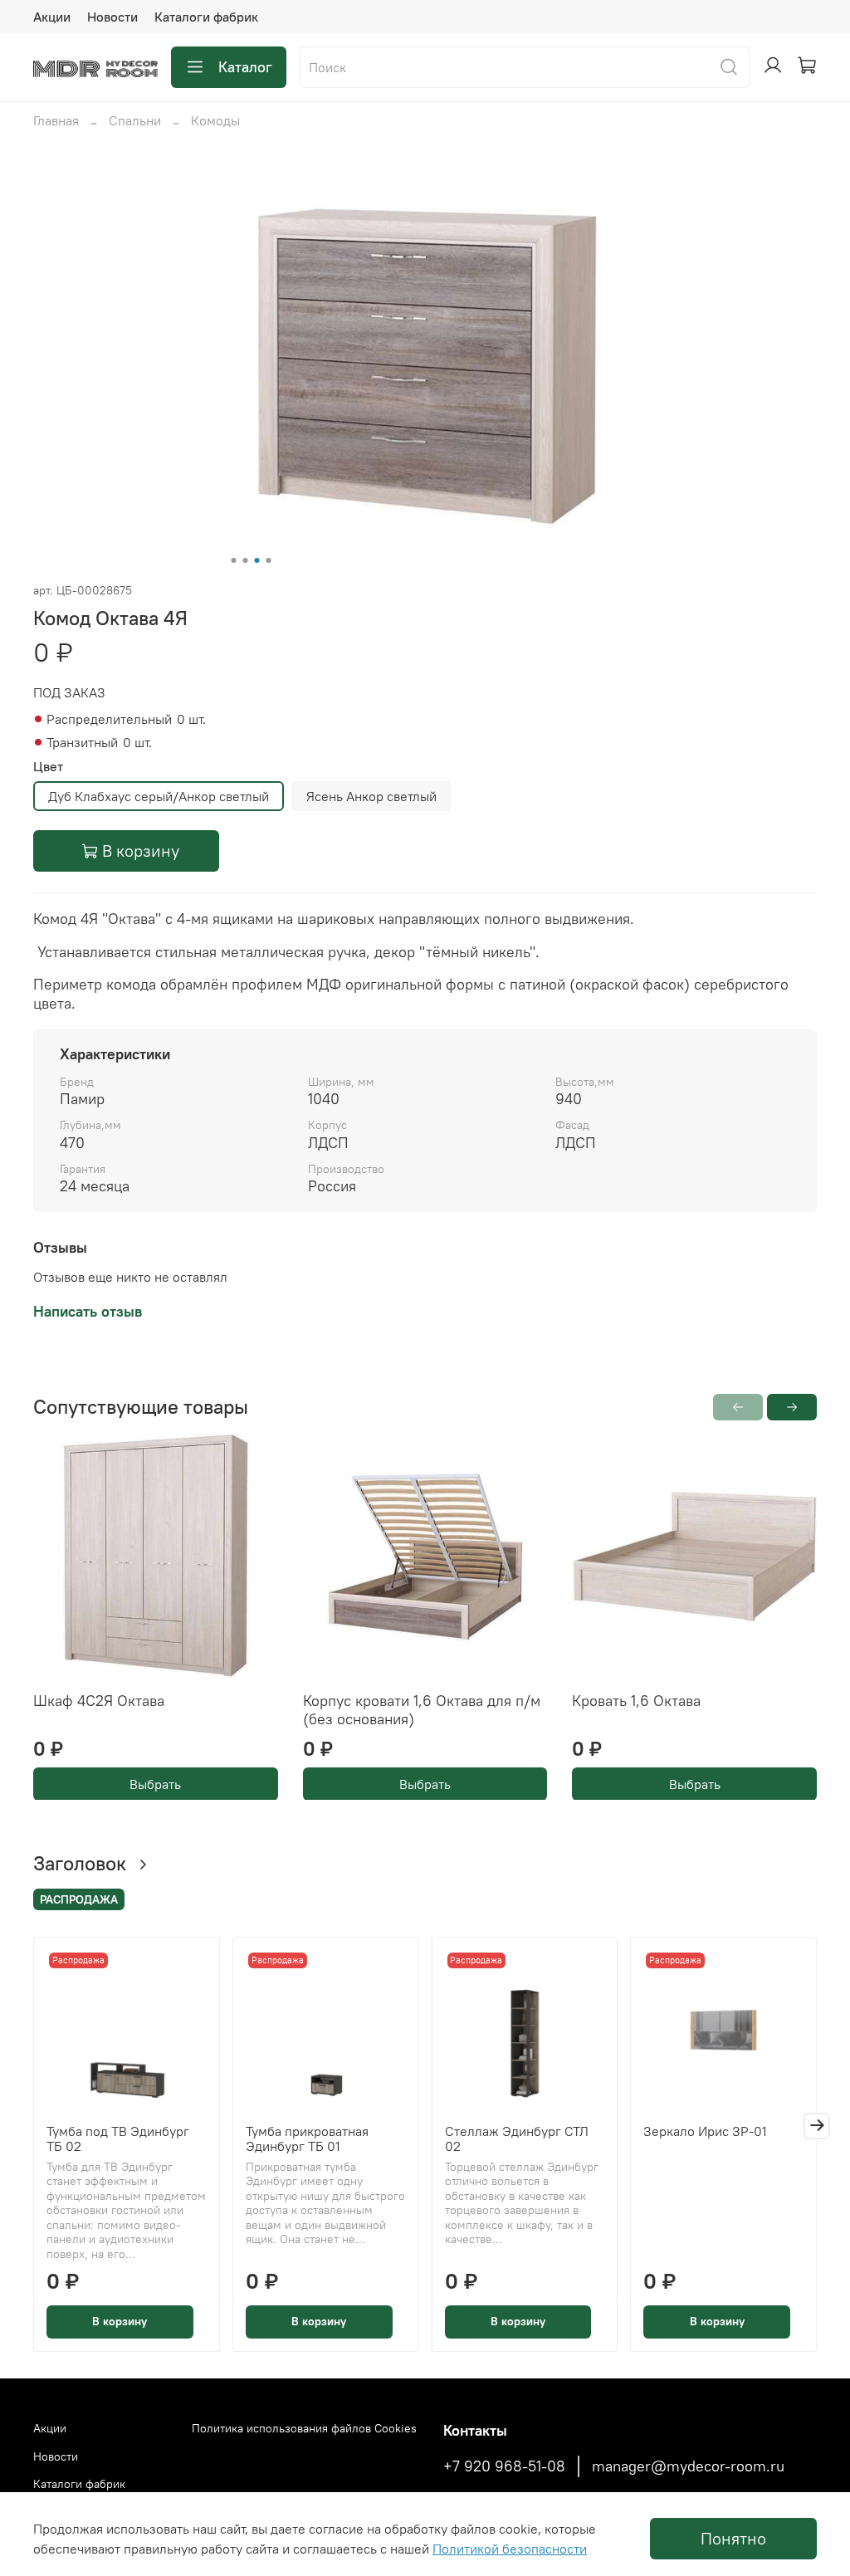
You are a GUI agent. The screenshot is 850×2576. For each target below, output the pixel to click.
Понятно (733, 2538)
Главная (56, 120)
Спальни (135, 120)
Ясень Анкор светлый (371, 796)
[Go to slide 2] (246, 560)
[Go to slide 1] (234, 560)
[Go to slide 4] (269, 560)
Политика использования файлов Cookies (304, 2428)
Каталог (245, 67)
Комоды (215, 120)
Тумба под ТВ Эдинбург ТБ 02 (118, 2139)
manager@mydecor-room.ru (688, 2466)
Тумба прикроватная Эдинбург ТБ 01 (307, 2139)
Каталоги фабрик (206, 17)
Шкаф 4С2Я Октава (99, 1700)
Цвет (48, 767)
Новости (112, 17)
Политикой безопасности (510, 2549)
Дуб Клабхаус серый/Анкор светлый (159, 796)
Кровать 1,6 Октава (636, 1700)
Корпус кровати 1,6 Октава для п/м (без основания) (422, 1709)
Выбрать (155, 1783)
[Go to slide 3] (257, 560)
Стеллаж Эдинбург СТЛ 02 (517, 2139)
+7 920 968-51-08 (504, 2466)
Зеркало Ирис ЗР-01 (705, 2131)
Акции (52, 17)
